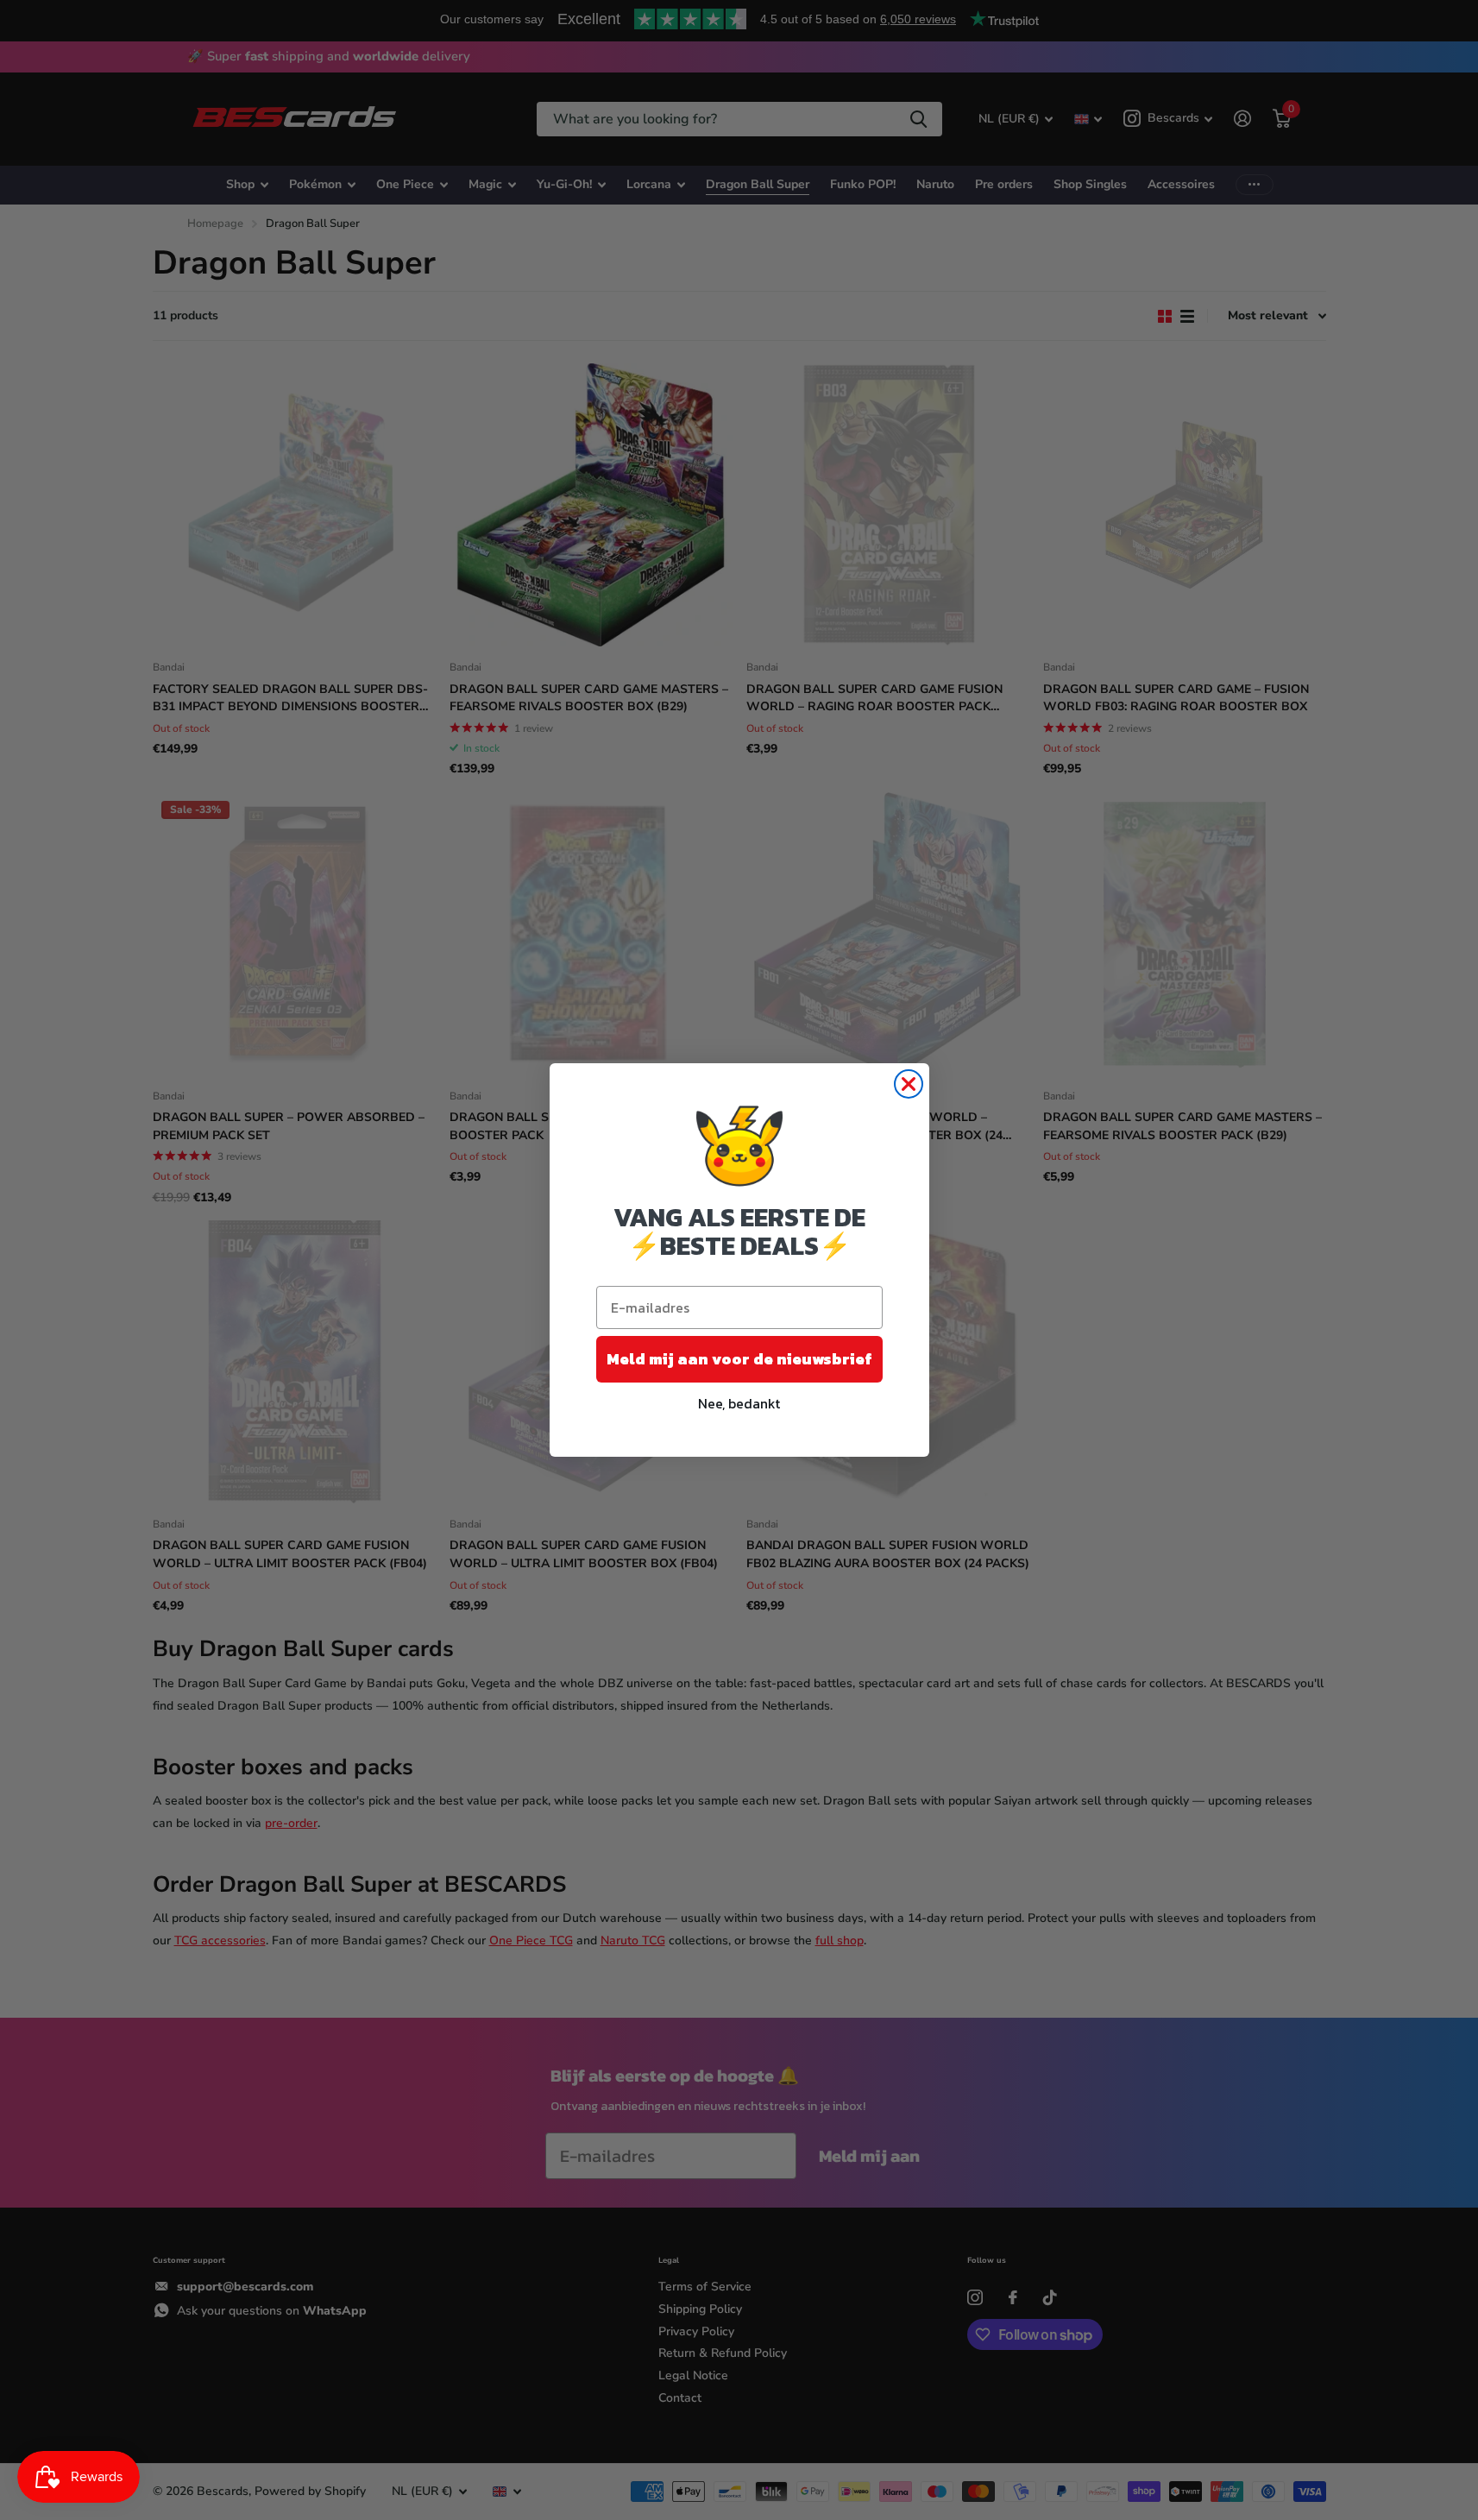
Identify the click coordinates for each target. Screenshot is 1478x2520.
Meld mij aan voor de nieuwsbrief (739, 1359)
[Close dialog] (909, 1084)
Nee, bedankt (739, 1403)
